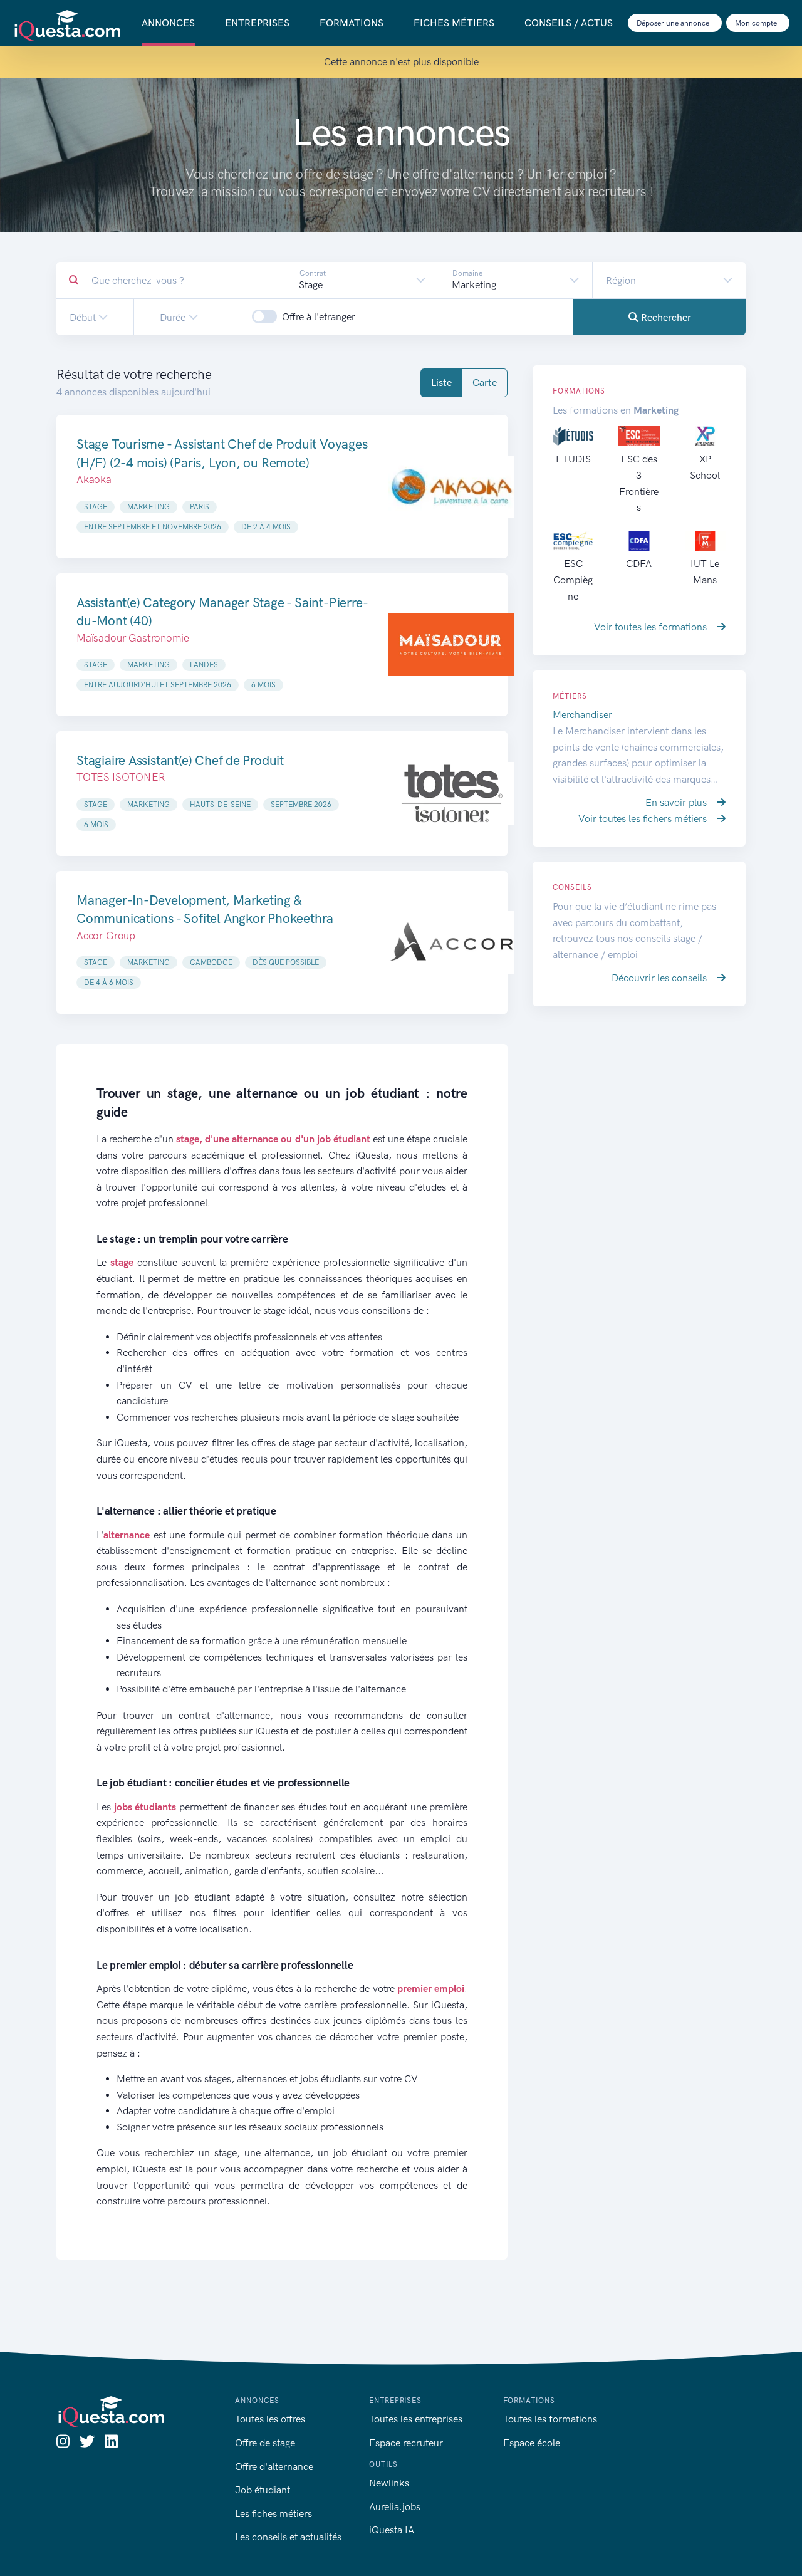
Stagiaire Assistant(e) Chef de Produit (180, 760)
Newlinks (389, 2483)
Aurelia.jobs (395, 2507)
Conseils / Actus (569, 23)
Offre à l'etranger (319, 317)
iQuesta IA (392, 2530)
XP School (705, 467)
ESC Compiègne (573, 580)
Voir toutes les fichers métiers (644, 819)
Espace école (532, 2443)
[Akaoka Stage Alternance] (451, 486)
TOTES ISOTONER (121, 777)
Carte (485, 383)
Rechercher (665, 317)
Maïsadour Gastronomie (133, 638)
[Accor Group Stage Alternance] (451, 942)
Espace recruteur (406, 2443)
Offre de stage (265, 2443)
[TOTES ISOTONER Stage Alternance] (451, 794)
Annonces (168, 23)
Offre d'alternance (274, 2467)
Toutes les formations (550, 2419)
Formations (352, 23)
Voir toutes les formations (652, 627)
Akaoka (94, 479)
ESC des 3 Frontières (639, 483)
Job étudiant (263, 2490)
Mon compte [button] (757, 23)
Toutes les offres (270, 2419)
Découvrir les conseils (660, 978)
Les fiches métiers (273, 2514)
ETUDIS (573, 459)
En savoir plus (677, 802)
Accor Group (106, 936)
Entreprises (257, 23)
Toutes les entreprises (416, 2419)
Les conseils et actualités (288, 2537)
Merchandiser (582, 715)
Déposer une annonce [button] (674, 23)
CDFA (639, 564)
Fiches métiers (454, 23)
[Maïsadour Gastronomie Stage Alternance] (451, 645)
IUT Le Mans (705, 572)
